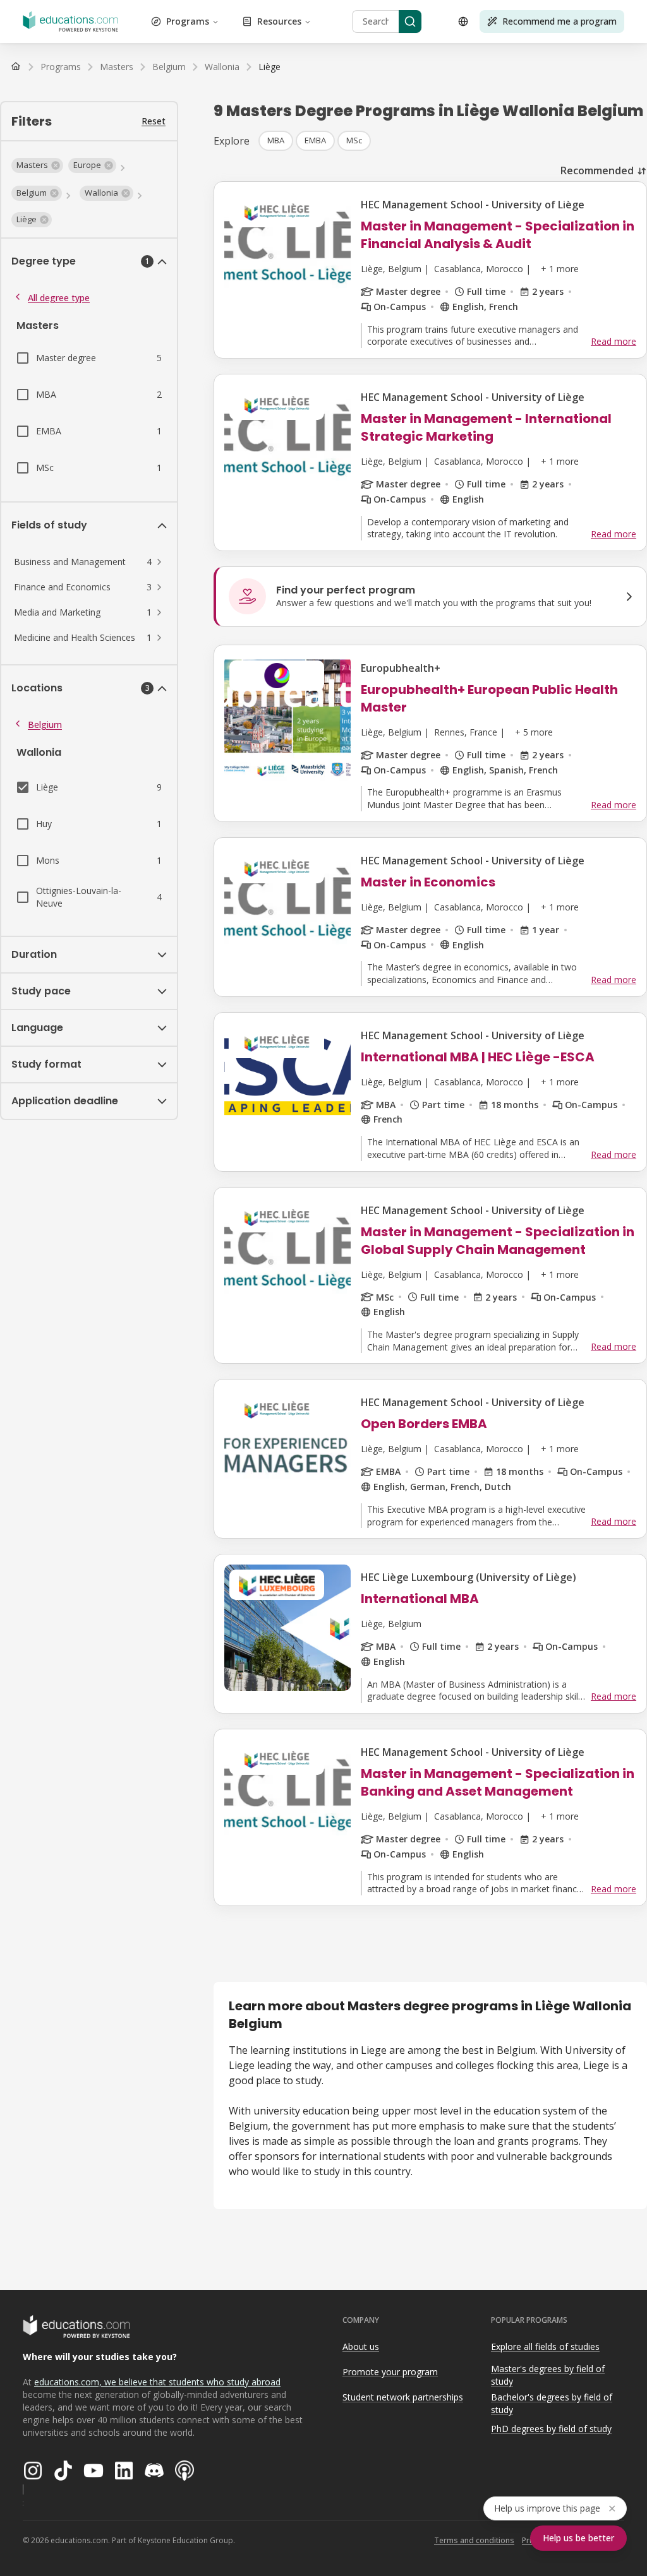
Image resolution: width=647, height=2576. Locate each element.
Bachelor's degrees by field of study (552, 2404)
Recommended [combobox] (597, 170)
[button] (37, 165)
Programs (188, 21)
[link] (269, 67)
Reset (154, 121)
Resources (279, 21)
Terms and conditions (474, 2540)
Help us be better (578, 2538)
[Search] (410, 21)
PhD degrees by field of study (551, 2429)
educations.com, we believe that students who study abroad (157, 2382)
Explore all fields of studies (545, 2346)
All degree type (59, 298)
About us (361, 2346)
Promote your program (390, 2372)
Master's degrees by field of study (548, 2375)
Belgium (45, 724)
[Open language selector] (463, 21)
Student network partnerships (403, 2397)
